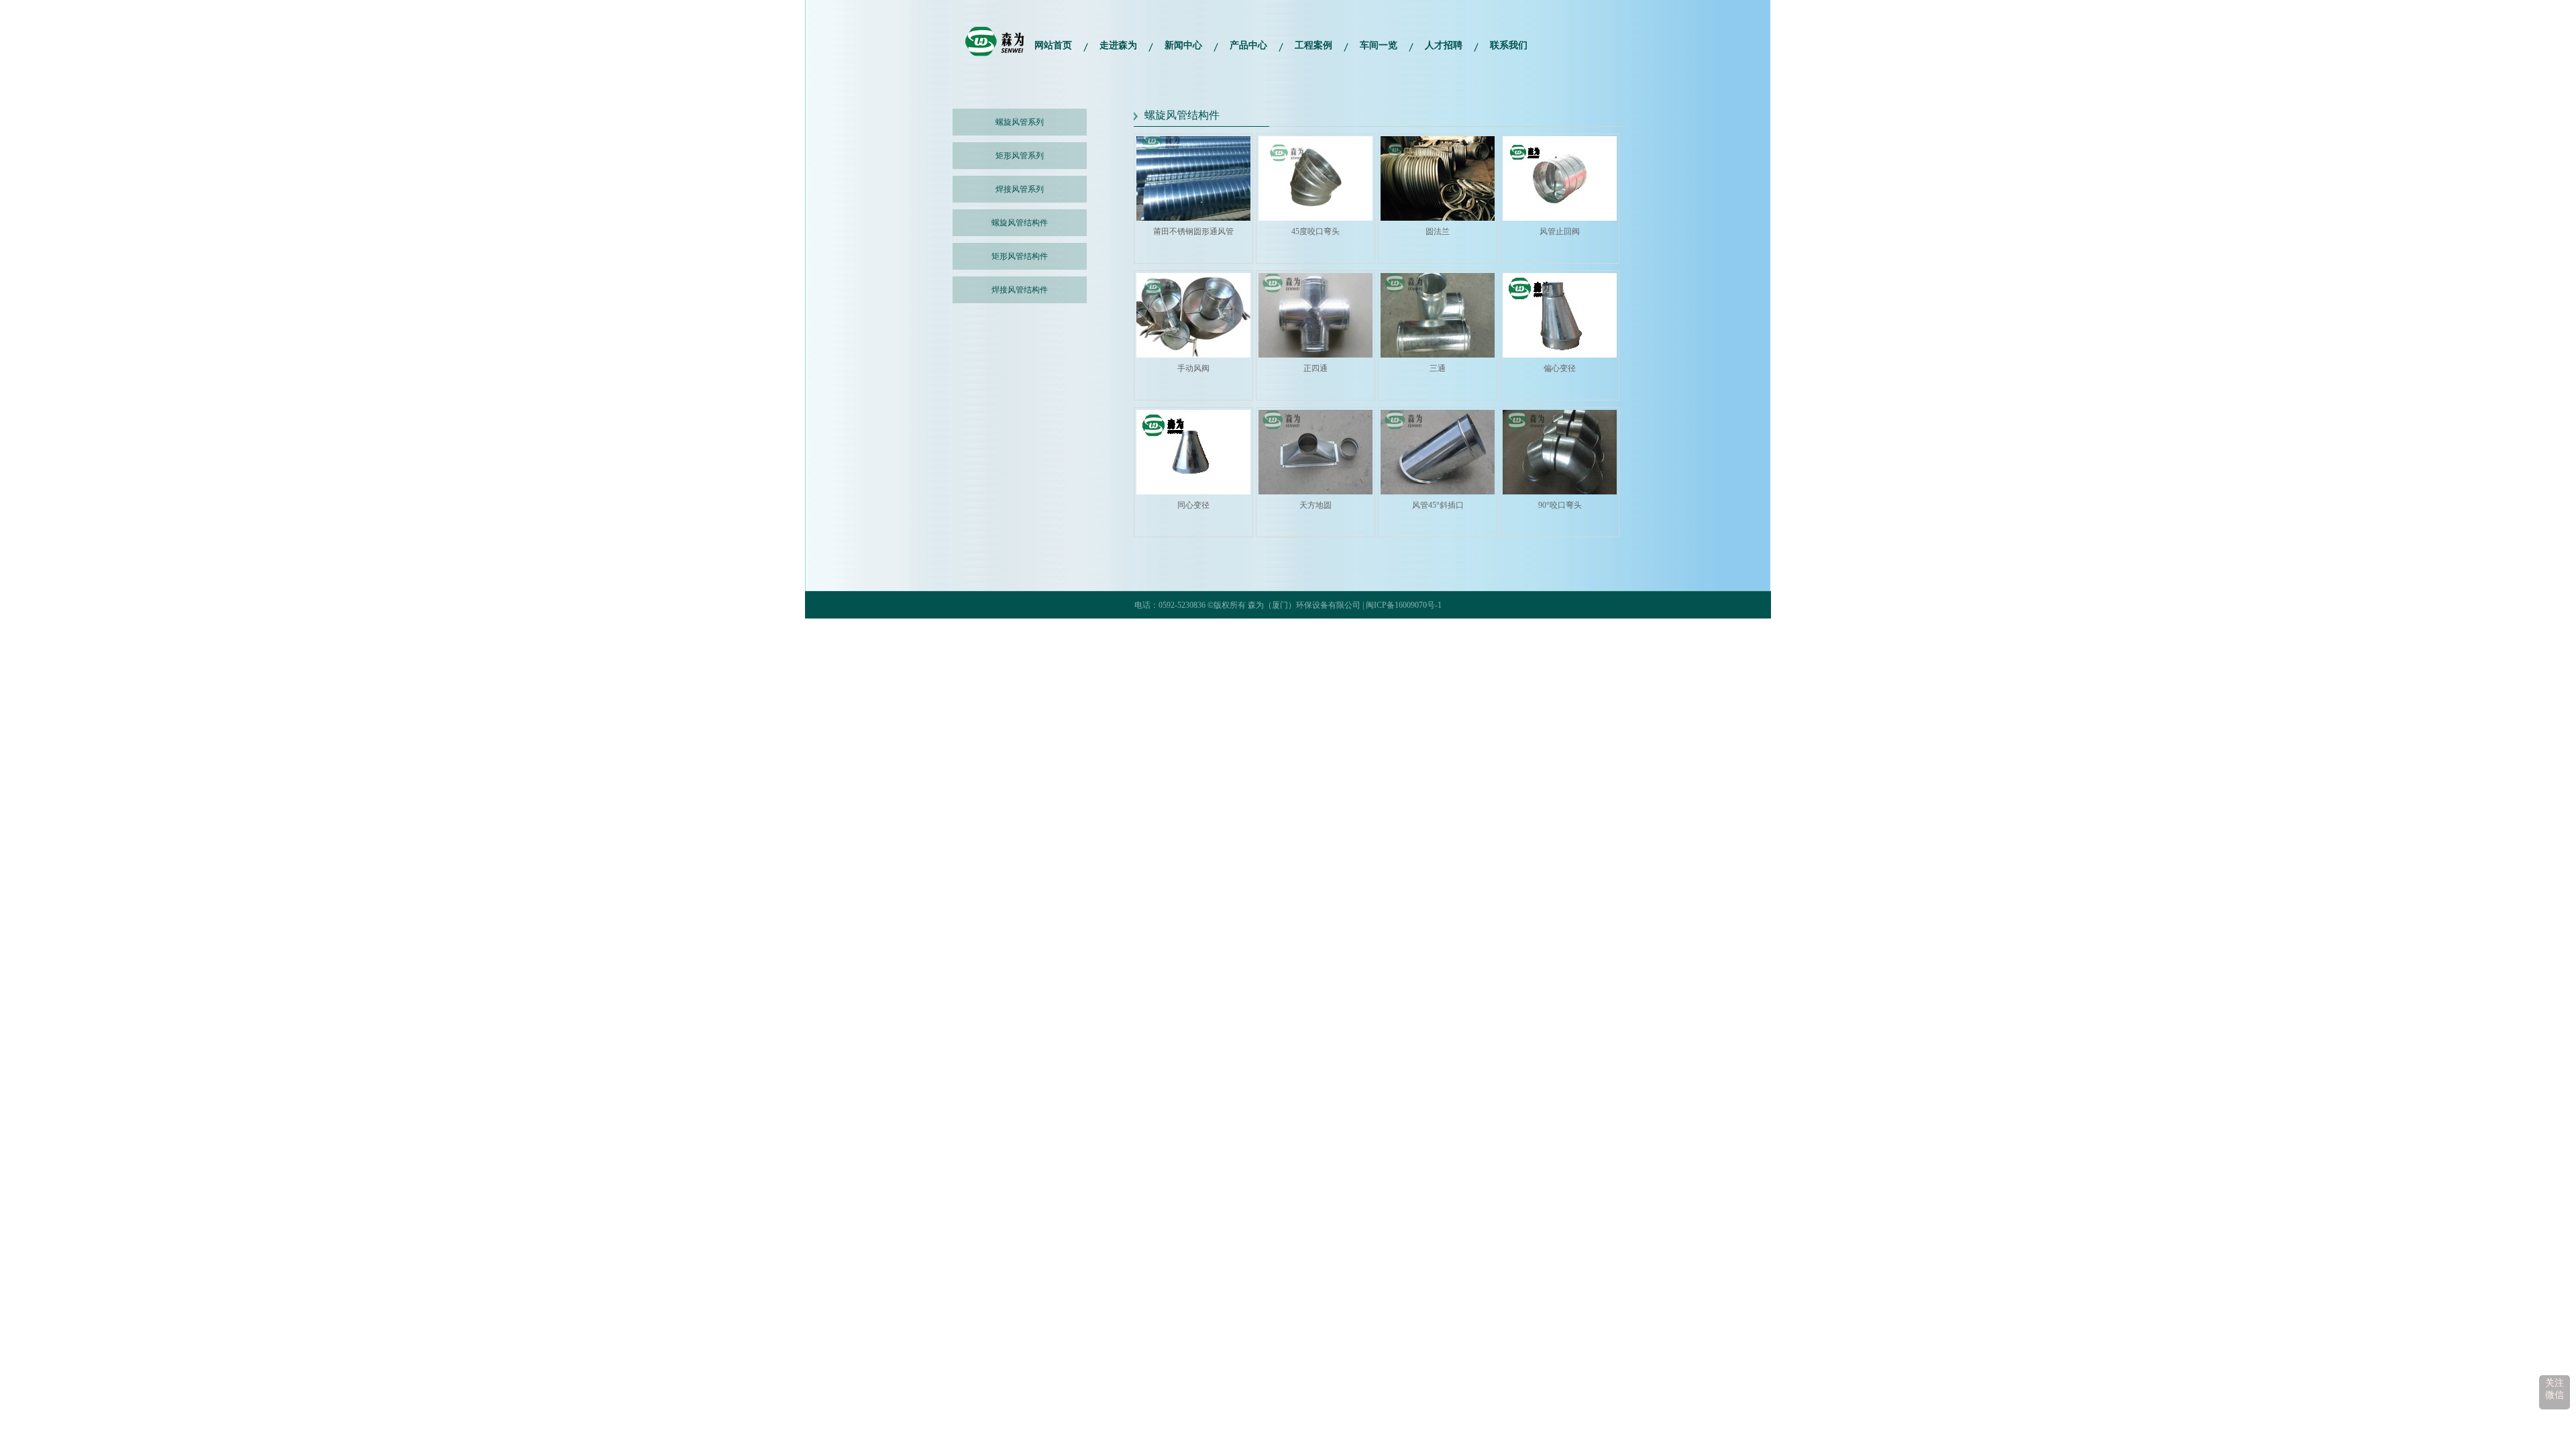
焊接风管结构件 (1020, 290)
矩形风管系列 (1020, 156)
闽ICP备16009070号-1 (1404, 605)
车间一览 (1379, 45)
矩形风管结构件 (1020, 256)
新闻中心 (1183, 45)
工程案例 (1313, 45)
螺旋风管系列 (1020, 122)
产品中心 (1248, 45)
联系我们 (1509, 45)
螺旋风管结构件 (1020, 223)
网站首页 (1053, 45)
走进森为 (1118, 45)
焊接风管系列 (1020, 189)
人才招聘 (1444, 45)
